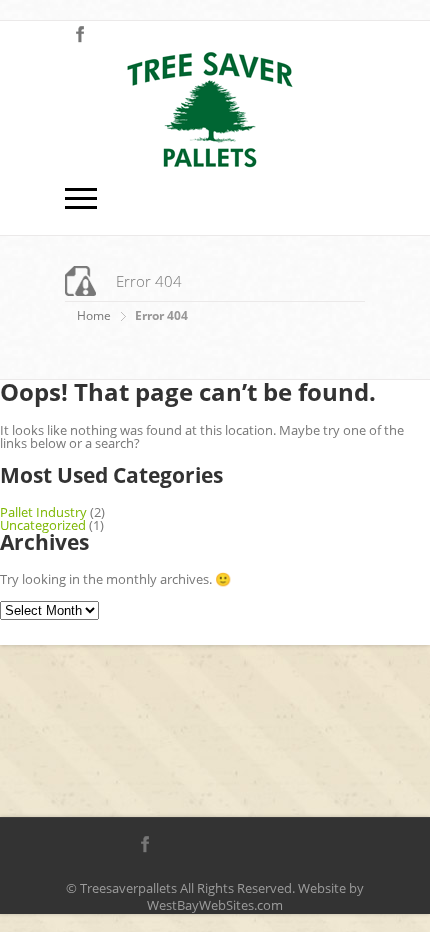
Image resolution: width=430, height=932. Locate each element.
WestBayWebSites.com (215, 905)
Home (94, 315)
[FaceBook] (80, 35)
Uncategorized (43, 525)
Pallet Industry (43, 512)
